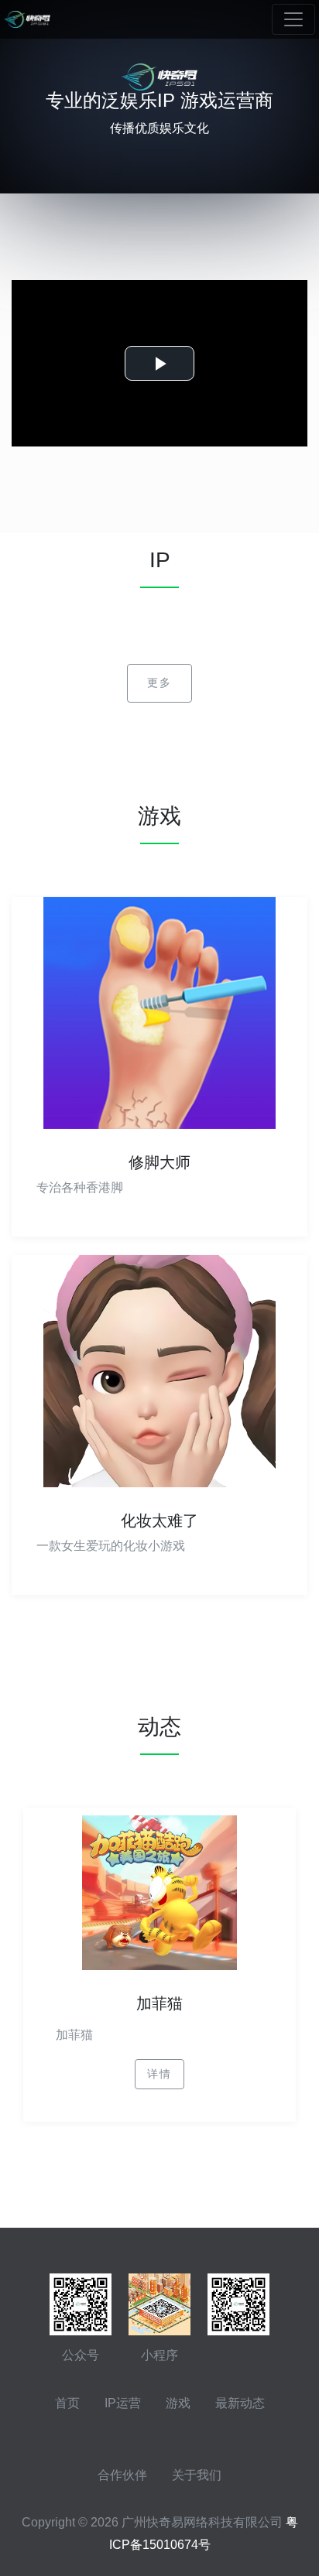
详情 (159, 2074)
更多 (159, 682)
